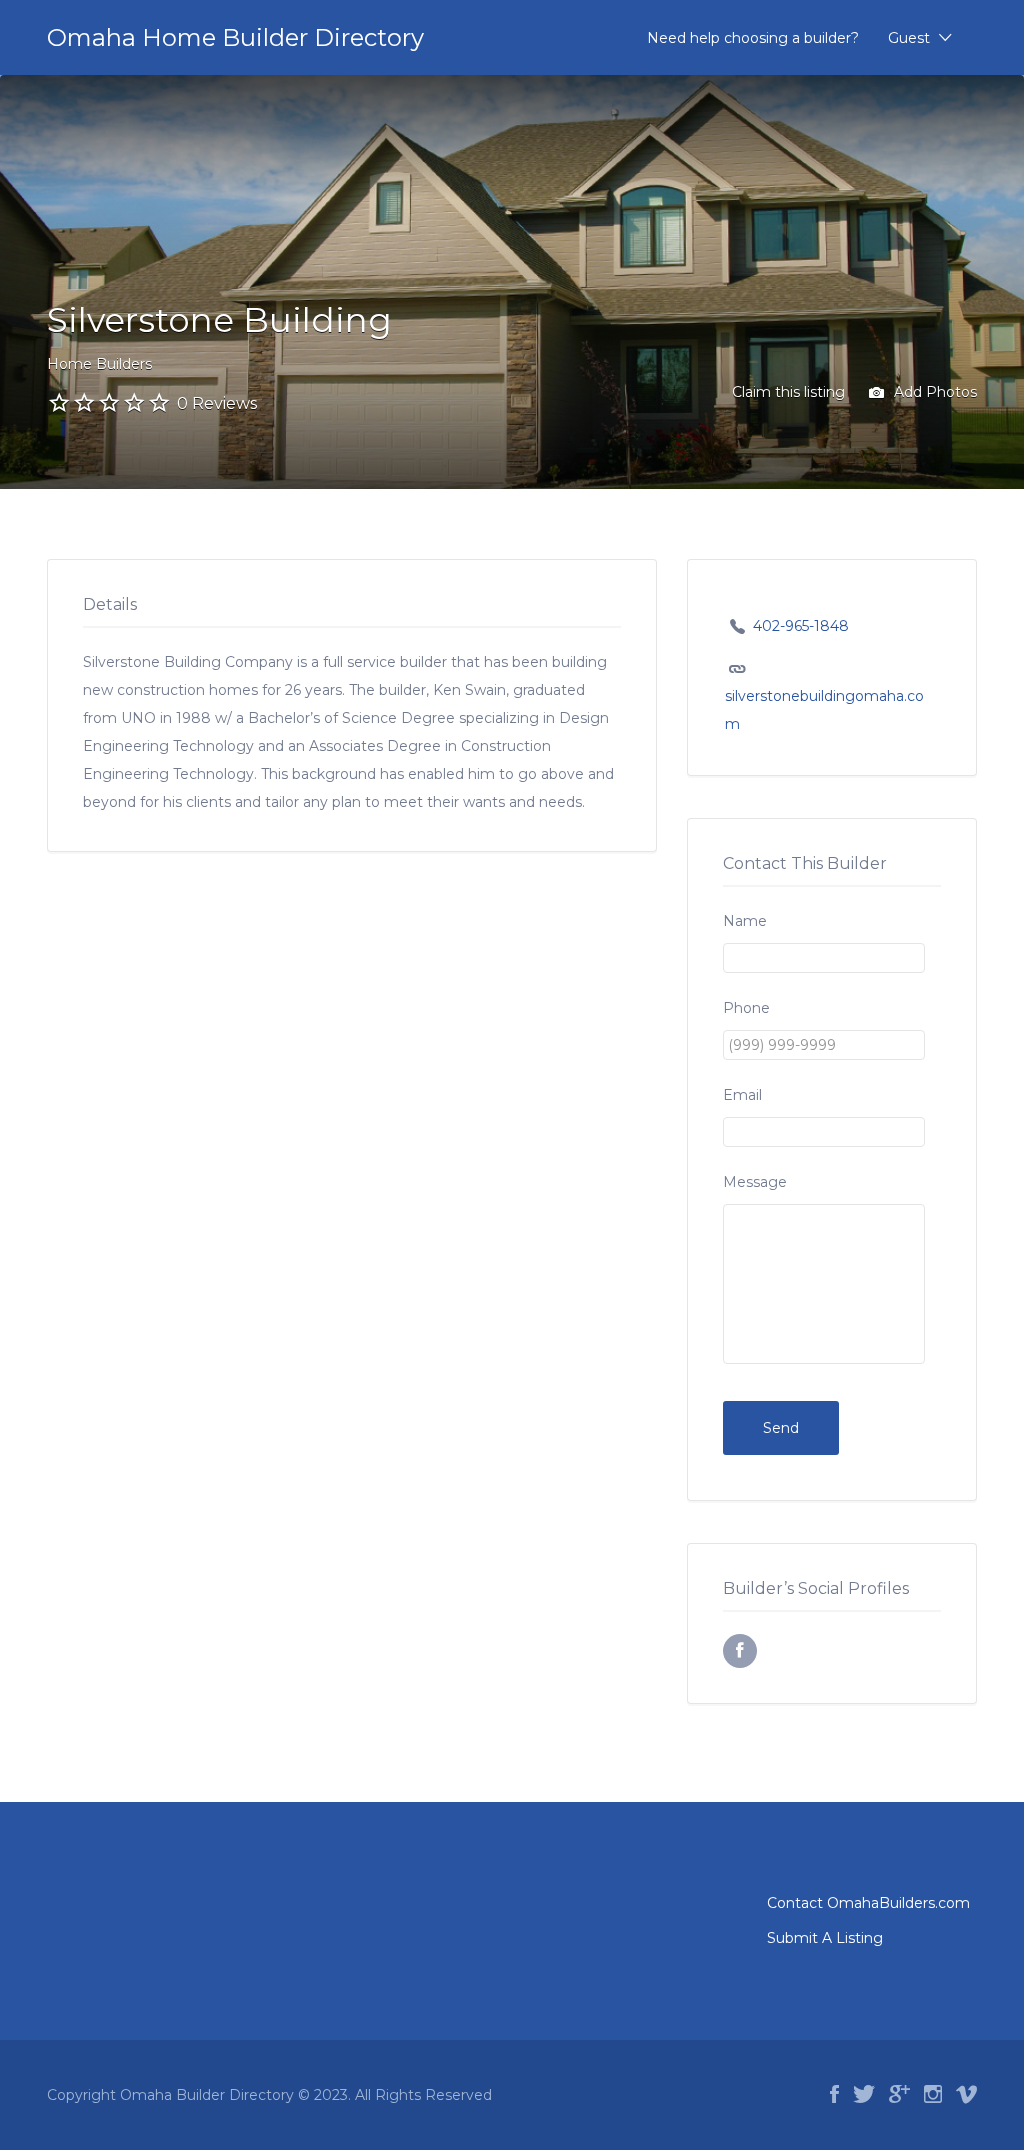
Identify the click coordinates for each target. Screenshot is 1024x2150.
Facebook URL (740, 1651)
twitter (864, 2094)
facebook (834, 2094)
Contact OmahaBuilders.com (868, 1903)
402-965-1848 (801, 626)
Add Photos (933, 392)
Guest (909, 38)
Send (781, 1428)
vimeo (966, 2094)
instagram (933, 2094)
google (899, 2094)
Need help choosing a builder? (753, 38)
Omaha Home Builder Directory (235, 37)
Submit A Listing (825, 1938)
